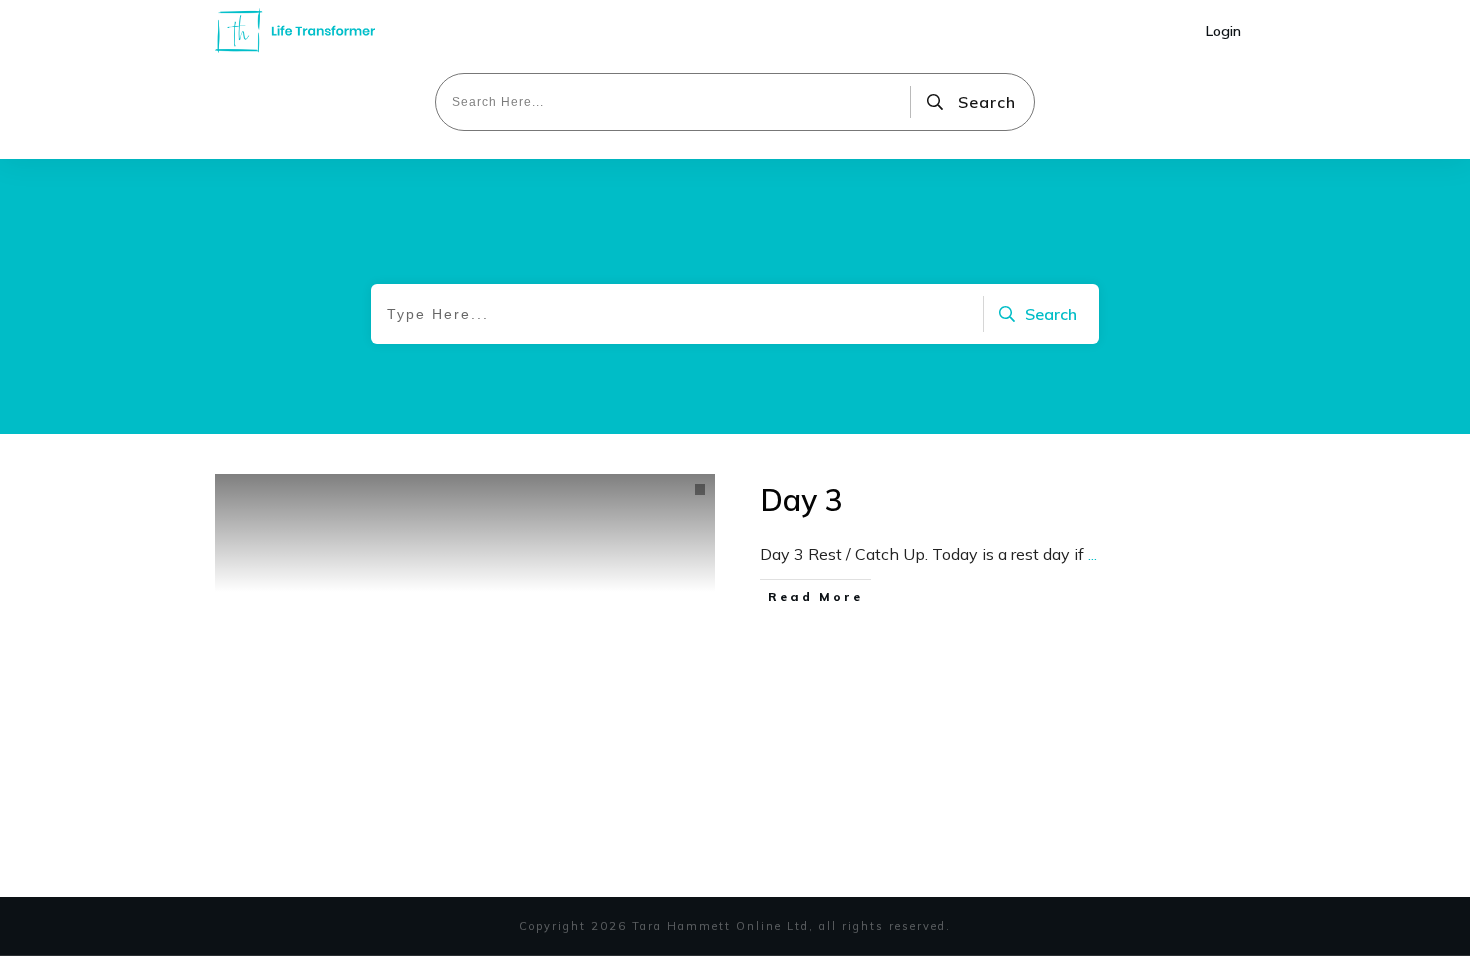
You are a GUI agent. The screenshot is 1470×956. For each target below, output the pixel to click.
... (1092, 554)
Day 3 (802, 500)
